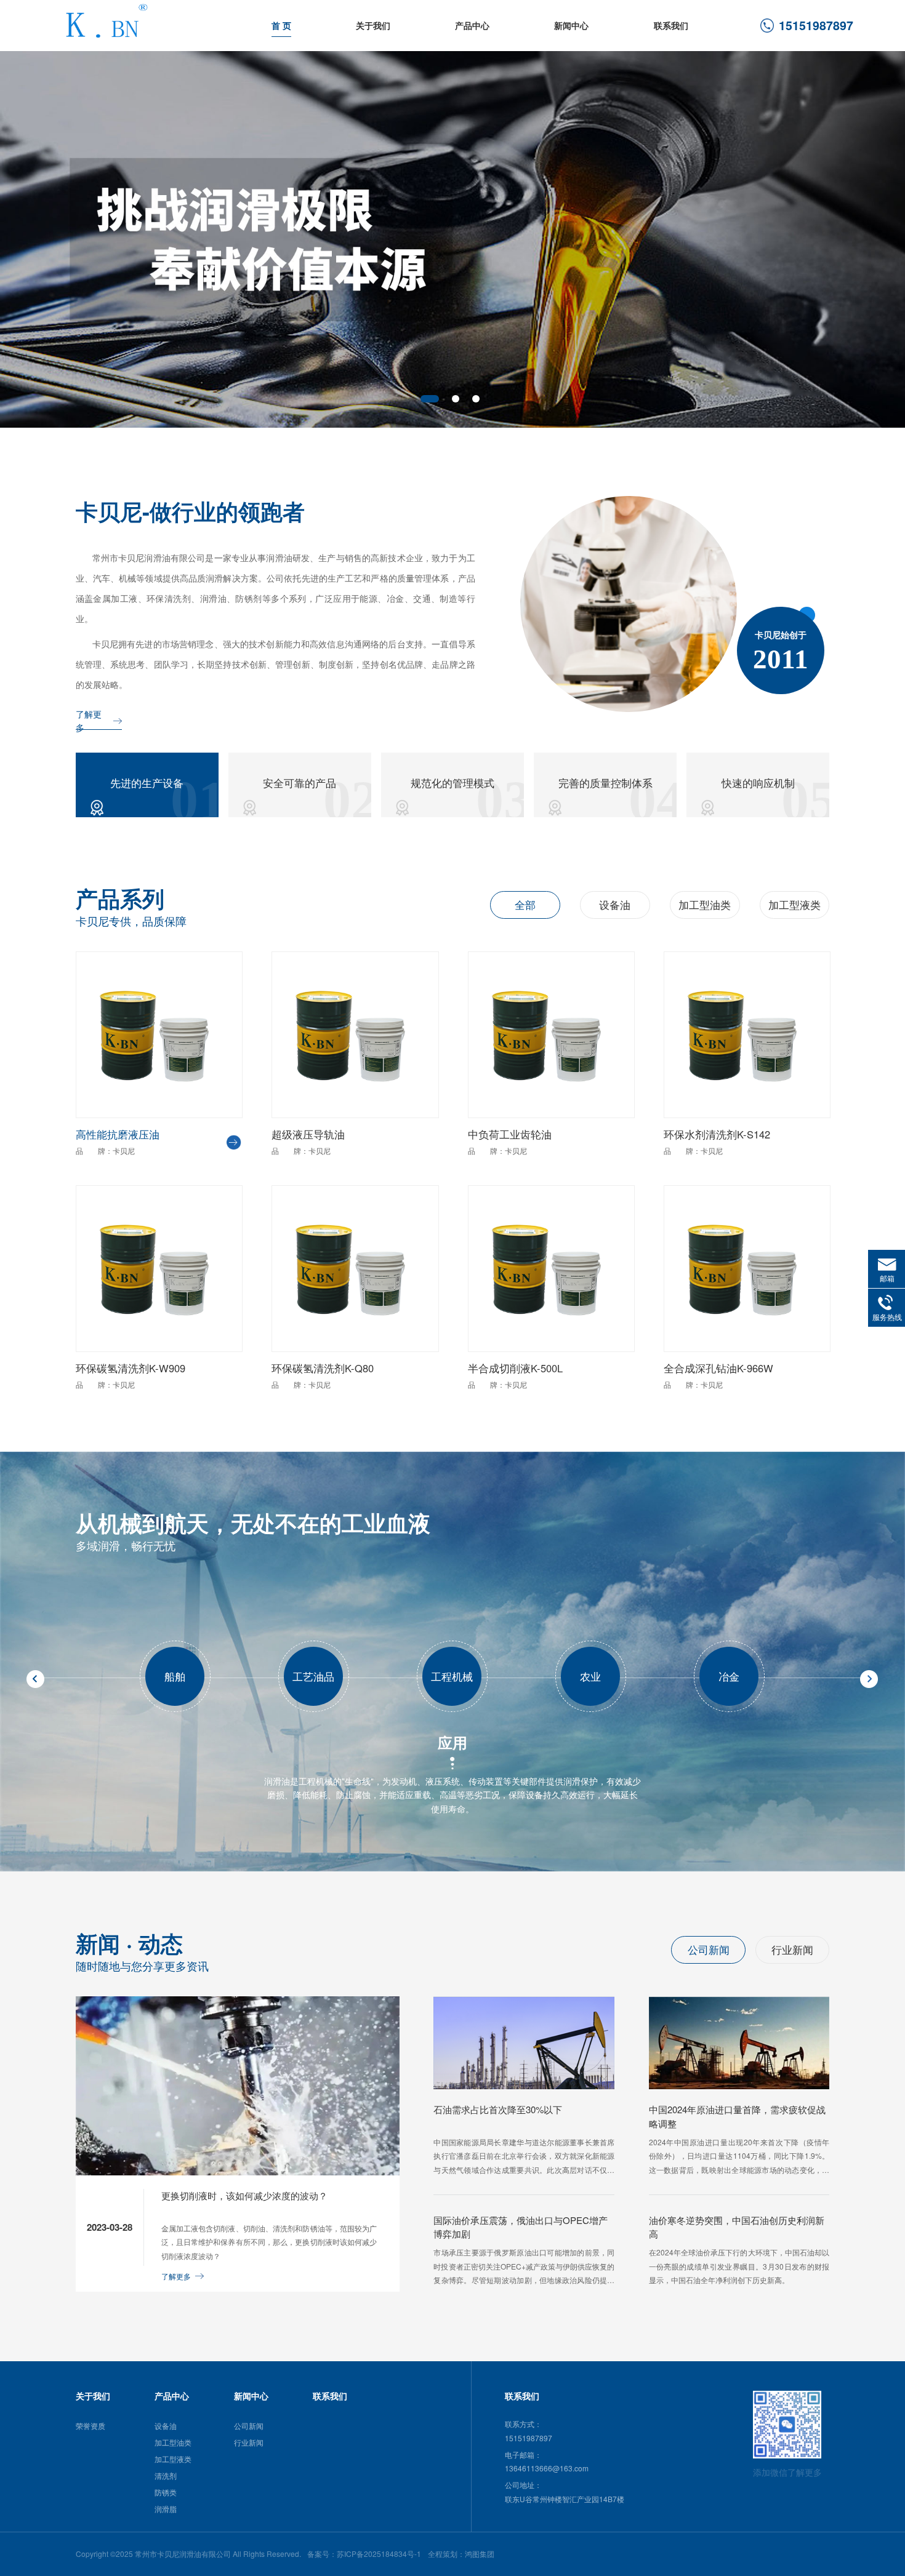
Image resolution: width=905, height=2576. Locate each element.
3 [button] (476, 399)
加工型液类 (794, 905)
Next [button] (887, 234)
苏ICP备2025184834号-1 (379, 2554)
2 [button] (456, 399)
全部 (525, 905)
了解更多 (89, 722)
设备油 (615, 905)
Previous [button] (18, 234)
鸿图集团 (480, 2554)
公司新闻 (709, 1950)
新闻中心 (571, 26)
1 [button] (430, 399)
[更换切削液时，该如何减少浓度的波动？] (238, 2172)
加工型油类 (705, 905)
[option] (452, 240)
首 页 (281, 26)
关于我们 (373, 26)
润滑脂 (166, 2509)
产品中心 (472, 26)
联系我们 (671, 26)
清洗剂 (166, 2475)
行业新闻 (792, 1950)
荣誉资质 (90, 2426)
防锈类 (166, 2492)
